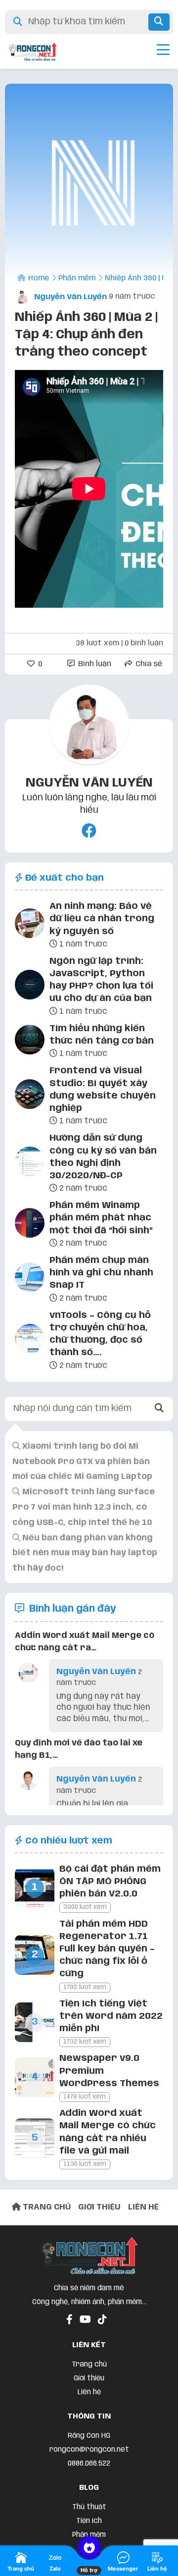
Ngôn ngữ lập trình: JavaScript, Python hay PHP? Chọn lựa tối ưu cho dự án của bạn (101, 980)
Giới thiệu (89, 2378)
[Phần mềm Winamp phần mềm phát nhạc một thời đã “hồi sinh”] (30, 1225)
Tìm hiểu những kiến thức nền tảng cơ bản (102, 1035)
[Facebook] (89, 832)
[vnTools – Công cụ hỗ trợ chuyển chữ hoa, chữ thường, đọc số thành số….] (30, 1341)
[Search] (159, 1409)
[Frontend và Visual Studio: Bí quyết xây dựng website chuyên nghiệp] (30, 1096)
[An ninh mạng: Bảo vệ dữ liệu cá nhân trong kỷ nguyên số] (30, 925)
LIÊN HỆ (143, 2207)
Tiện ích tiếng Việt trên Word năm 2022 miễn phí (111, 2016)
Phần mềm (89, 2535)
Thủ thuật (89, 2507)
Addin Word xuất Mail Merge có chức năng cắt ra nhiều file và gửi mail (108, 2132)
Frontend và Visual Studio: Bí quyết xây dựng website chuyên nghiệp (103, 1090)
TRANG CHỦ (46, 2207)
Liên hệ (89, 2392)
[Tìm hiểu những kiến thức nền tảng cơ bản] (30, 1042)
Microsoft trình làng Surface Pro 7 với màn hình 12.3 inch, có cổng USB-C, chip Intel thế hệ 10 (84, 1507)
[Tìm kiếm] (159, 22)
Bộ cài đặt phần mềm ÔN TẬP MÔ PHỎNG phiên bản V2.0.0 (110, 1882)
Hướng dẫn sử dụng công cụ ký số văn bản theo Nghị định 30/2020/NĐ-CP (103, 1157)
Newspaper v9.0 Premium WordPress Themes (109, 2071)
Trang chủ (89, 2365)
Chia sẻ (148, 664)
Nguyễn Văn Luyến (69, 297)
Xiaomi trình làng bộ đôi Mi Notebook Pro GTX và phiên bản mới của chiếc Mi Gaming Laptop (82, 1462)
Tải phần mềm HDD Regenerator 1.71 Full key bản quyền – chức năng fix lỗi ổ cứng (107, 1949)
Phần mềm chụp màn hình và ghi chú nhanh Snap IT (101, 1273)
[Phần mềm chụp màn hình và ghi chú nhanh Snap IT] (30, 1279)
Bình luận (94, 664)
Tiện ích (89, 2521)
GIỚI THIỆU (99, 2207)
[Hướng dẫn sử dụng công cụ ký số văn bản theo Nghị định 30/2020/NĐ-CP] (30, 1163)
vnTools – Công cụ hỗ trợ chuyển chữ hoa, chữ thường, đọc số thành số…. (100, 1334)
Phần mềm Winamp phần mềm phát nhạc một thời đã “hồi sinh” (101, 1218)
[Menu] (163, 52)
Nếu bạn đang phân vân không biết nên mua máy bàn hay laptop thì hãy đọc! (85, 1553)
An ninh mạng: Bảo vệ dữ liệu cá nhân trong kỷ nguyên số (102, 919)
